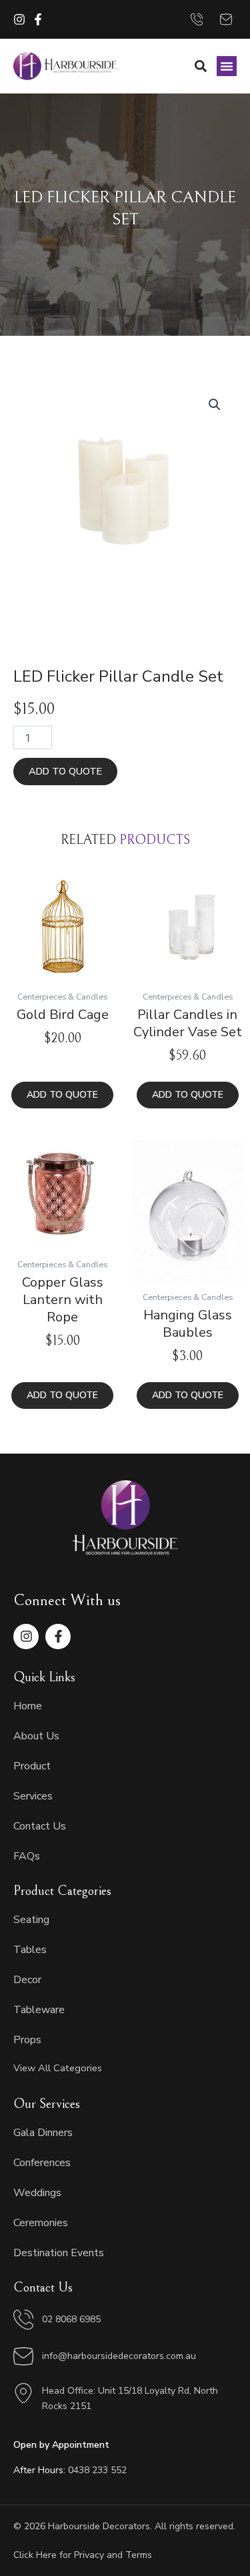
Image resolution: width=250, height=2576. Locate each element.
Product (32, 1766)
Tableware (39, 2010)
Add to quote (65, 771)
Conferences (42, 2163)
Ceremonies (41, 2223)
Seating (31, 1920)
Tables (30, 1950)
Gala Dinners (43, 2133)
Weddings (37, 2193)
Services (33, 1796)
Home (28, 1706)
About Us (36, 1736)
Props (27, 2040)
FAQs (27, 1856)
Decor (27, 1980)
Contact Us (40, 1826)
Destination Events (59, 2253)
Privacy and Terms (113, 2555)
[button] (227, 66)
